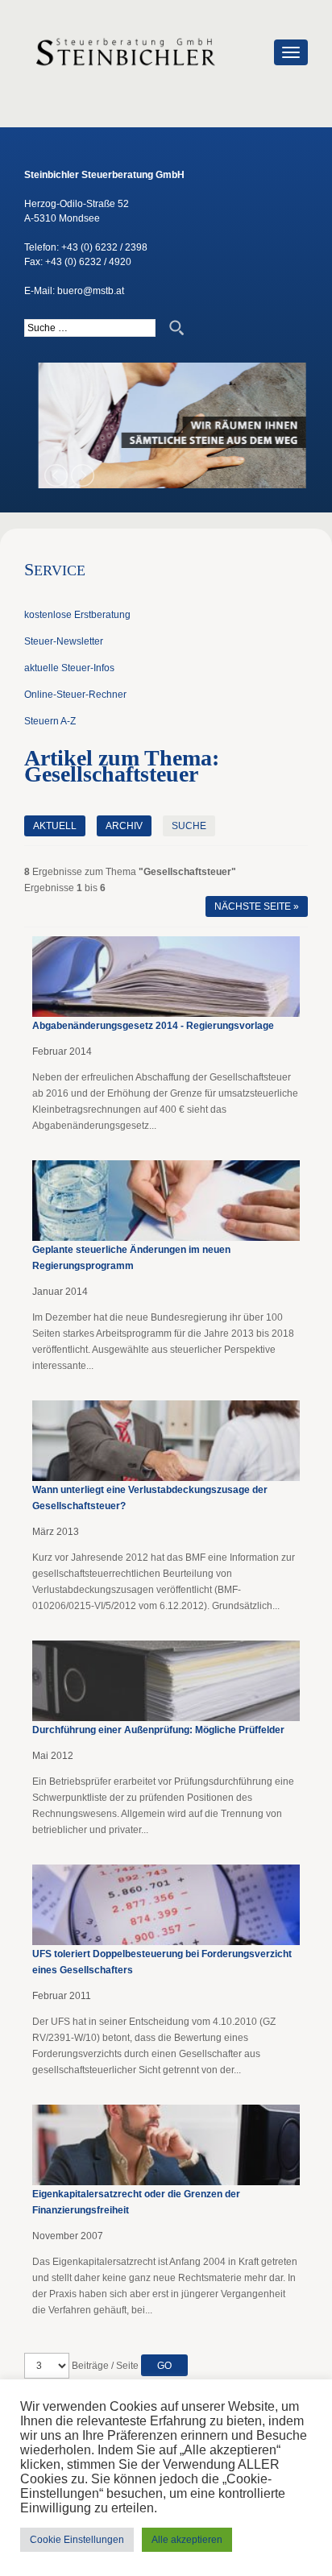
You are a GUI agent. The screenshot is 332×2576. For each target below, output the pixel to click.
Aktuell (55, 826)
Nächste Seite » (257, 906)
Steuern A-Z (50, 721)
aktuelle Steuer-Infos (69, 668)
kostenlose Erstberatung (77, 615)
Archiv (124, 826)
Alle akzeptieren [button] (187, 2540)
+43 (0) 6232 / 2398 (104, 247)
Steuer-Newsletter (64, 641)
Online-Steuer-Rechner (75, 695)
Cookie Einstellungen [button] (77, 2540)
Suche (189, 826)
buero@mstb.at (91, 291)
